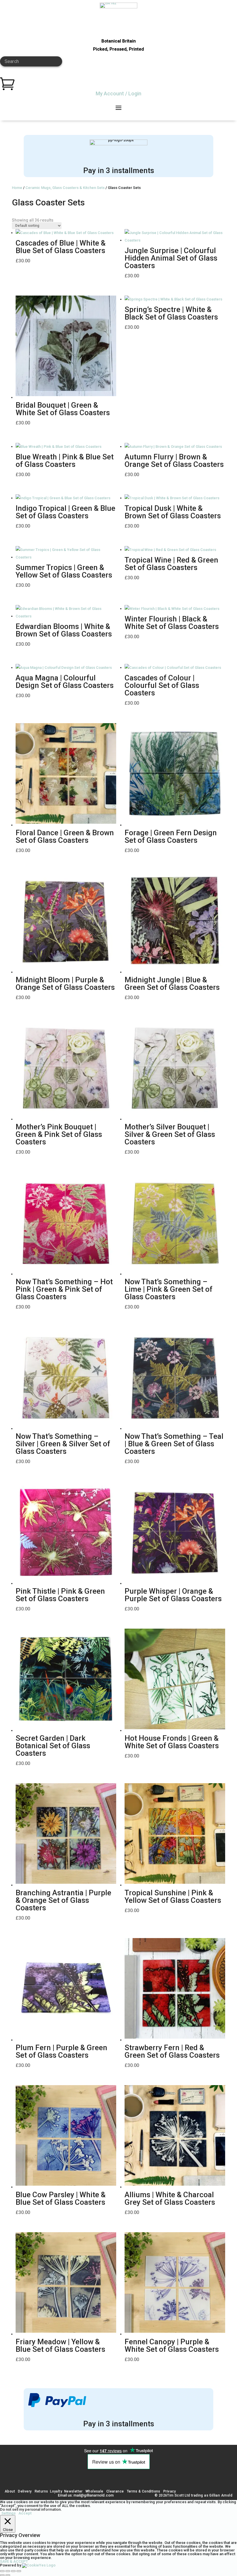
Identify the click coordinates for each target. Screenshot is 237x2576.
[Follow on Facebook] (86, 2482)
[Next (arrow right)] (8, 2575)
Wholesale (94, 2491)
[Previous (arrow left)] (2, 2575)
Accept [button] (25, 2513)
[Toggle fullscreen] (8, 2571)
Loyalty (56, 2491)
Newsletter (73, 2491)
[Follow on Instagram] (99, 2482)
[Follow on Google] (112, 2482)
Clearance (115, 2491)
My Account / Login (118, 93)
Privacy (170, 2491)
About (10, 2491)
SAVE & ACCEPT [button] (14, 2561)
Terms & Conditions (144, 2491)
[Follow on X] (125, 2482)
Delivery (25, 2491)
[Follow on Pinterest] (151, 2482)
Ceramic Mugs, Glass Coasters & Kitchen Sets (65, 188)
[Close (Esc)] (19, 2571)
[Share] (13, 2571)
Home (17, 188)
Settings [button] (9, 2513)
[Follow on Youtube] (138, 2482)
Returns (41, 2491)
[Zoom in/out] (2, 2571)
